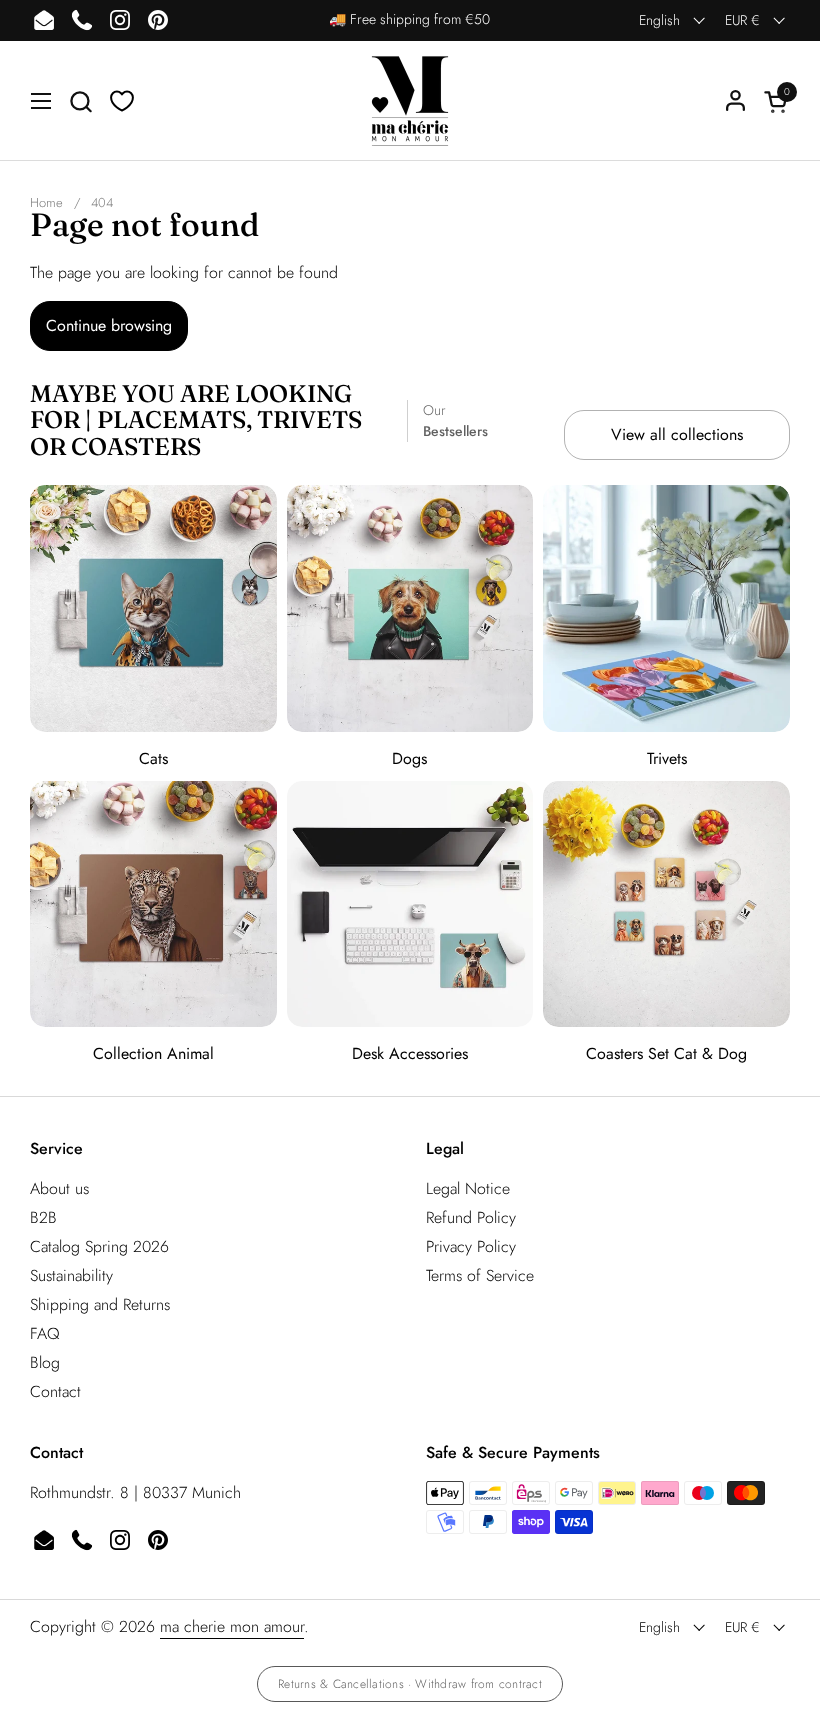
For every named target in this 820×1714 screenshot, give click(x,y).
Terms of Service (480, 1275)
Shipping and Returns (100, 1304)
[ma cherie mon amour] (410, 101)
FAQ (45, 1333)
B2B (43, 1217)
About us (59, 1188)
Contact (55, 1391)
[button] (80, 101)
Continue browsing (109, 325)
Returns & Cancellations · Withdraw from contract (410, 1684)
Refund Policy (471, 1217)
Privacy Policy (471, 1246)
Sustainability (71, 1275)
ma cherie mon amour (232, 1626)
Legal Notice (468, 1188)
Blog (45, 1362)
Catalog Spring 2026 (99, 1246)
